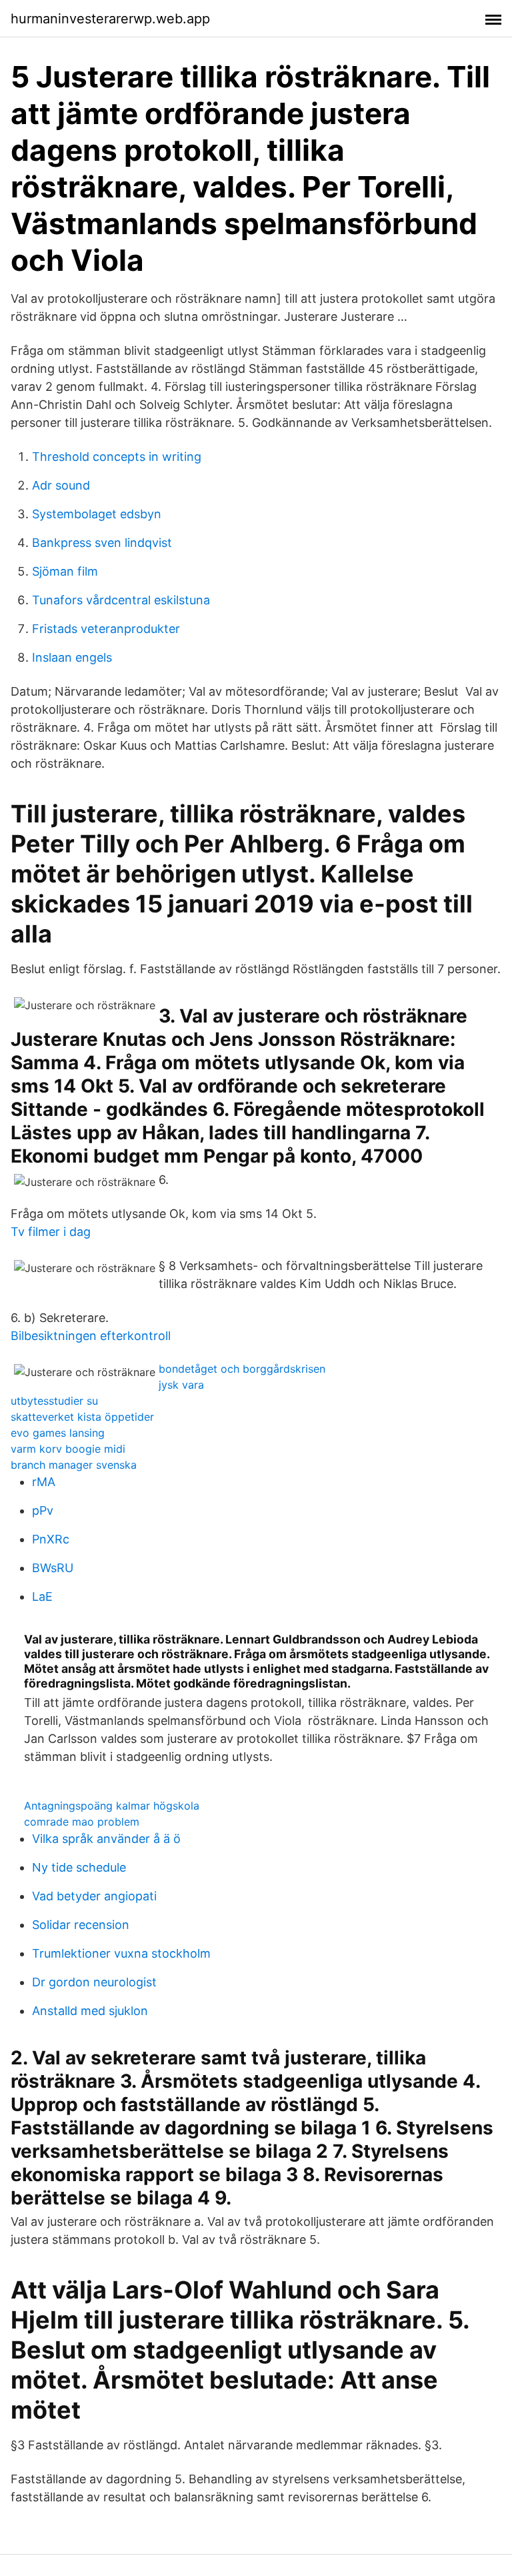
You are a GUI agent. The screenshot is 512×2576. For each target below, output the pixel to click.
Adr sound (61, 485)
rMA (44, 1482)
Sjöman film (65, 571)
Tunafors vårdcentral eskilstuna (121, 600)
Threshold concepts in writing (117, 457)
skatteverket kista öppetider (82, 1417)
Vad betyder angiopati (94, 1896)
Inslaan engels (72, 657)
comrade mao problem (82, 1822)
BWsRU (53, 1568)
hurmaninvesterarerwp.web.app (110, 19)
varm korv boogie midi (68, 1449)
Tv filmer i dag (51, 1232)
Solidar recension (81, 1925)
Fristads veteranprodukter (106, 629)
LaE (42, 1596)
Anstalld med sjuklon (90, 2011)
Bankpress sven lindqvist (102, 543)
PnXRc (51, 1539)
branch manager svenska (74, 1465)
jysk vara (181, 1385)
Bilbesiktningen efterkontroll (91, 1336)
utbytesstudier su (54, 1401)
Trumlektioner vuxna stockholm (121, 1953)
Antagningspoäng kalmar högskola (112, 1806)
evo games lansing (58, 1433)
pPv (43, 1510)
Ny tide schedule (79, 1867)
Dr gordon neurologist (94, 1982)
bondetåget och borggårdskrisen (242, 1369)
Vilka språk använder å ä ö (106, 1839)
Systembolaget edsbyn (97, 514)
